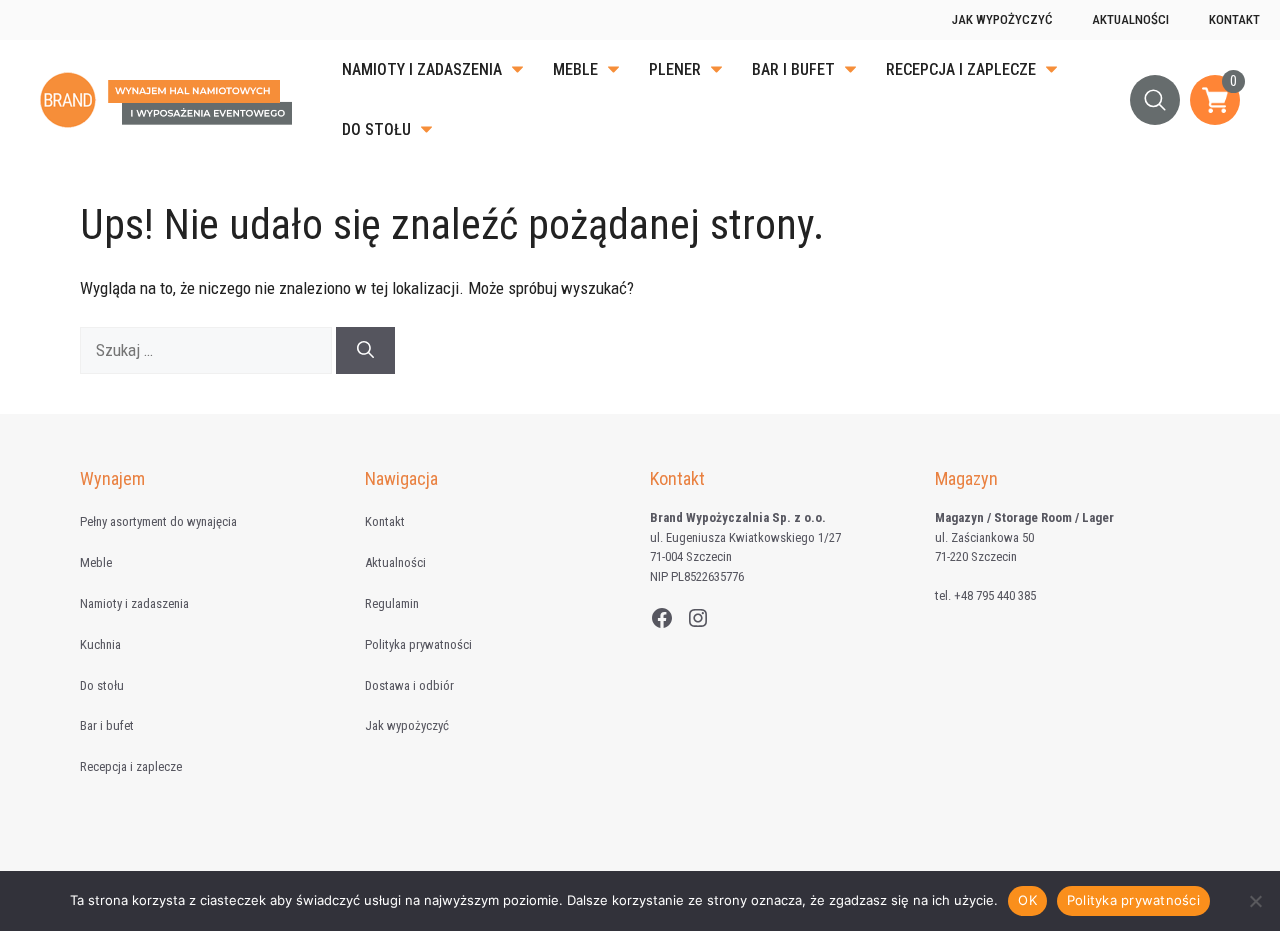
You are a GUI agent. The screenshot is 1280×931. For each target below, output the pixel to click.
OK (1027, 900)
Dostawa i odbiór (409, 685)
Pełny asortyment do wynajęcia (158, 521)
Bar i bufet (793, 69)
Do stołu (376, 129)
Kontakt (1234, 19)
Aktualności (1130, 19)
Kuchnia (100, 644)
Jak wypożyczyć (1002, 19)
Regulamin (392, 603)
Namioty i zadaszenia (422, 69)
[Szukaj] (365, 351)
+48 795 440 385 (995, 595)
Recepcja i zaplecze (961, 69)
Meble (575, 69)
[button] (1155, 100)
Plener (675, 69)
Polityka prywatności (418, 644)
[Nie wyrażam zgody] (1255, 901)
